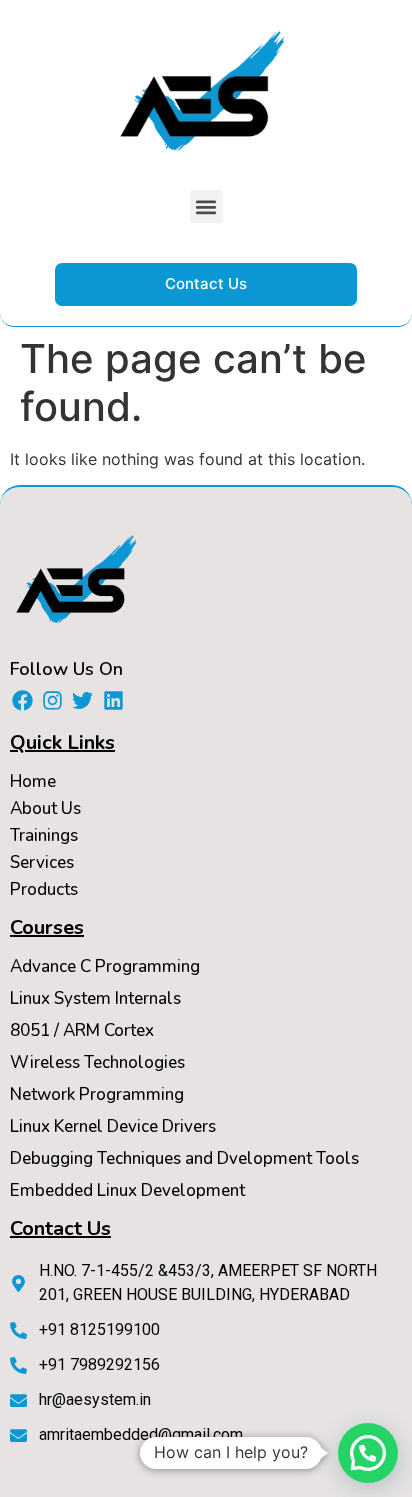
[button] (206, 206)
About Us (45, 808)
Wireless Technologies (97, 1062)
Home (33, 781)
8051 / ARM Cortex (82, 1030)
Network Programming (97, 1094)
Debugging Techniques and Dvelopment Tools (184, 1158)
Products (44, 889)
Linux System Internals (95, 998)
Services (42, 862)
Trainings (44, 835)
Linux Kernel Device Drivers (113, 1126)
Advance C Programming (105, 966)
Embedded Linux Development (127, 1190)
